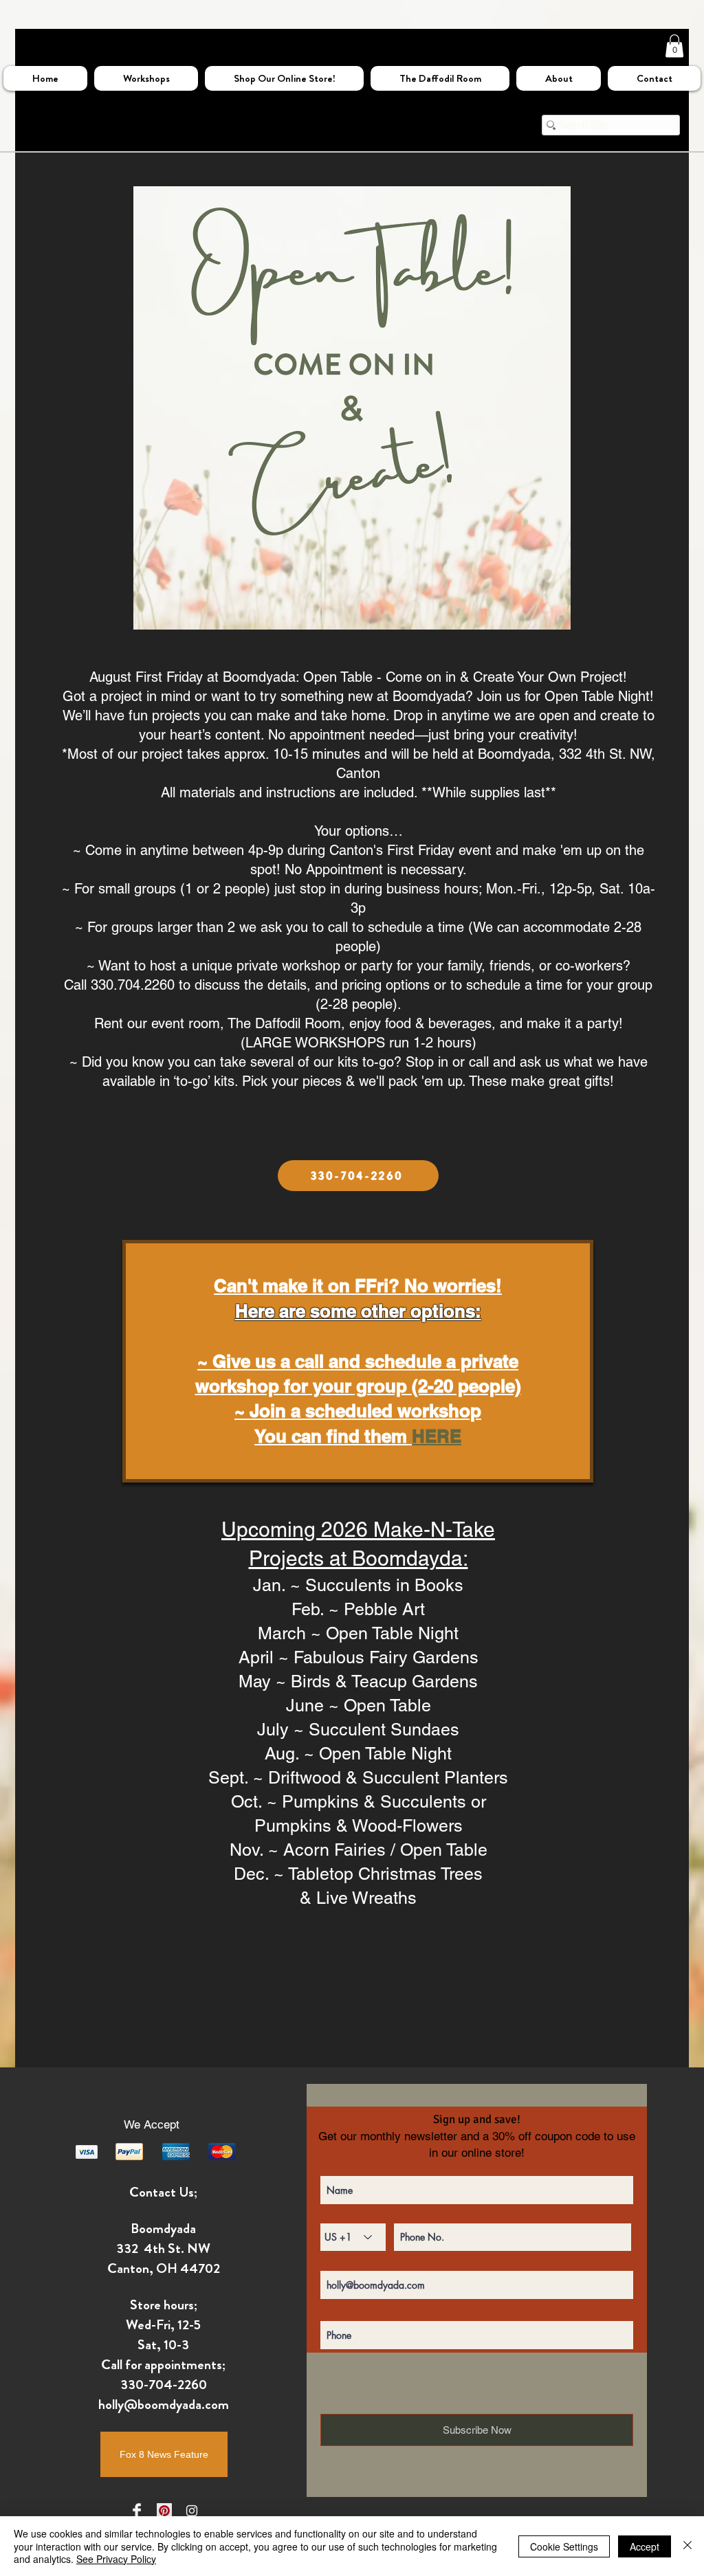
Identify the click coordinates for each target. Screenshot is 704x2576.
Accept (645, 2546)
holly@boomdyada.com (164, 2405)
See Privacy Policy (116, 2559)
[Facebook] (137, 2511)
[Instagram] (192, 2511)
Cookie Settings (564, 2546)
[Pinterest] (164, 2511)
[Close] (687, 2546)
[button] (674, 46)
